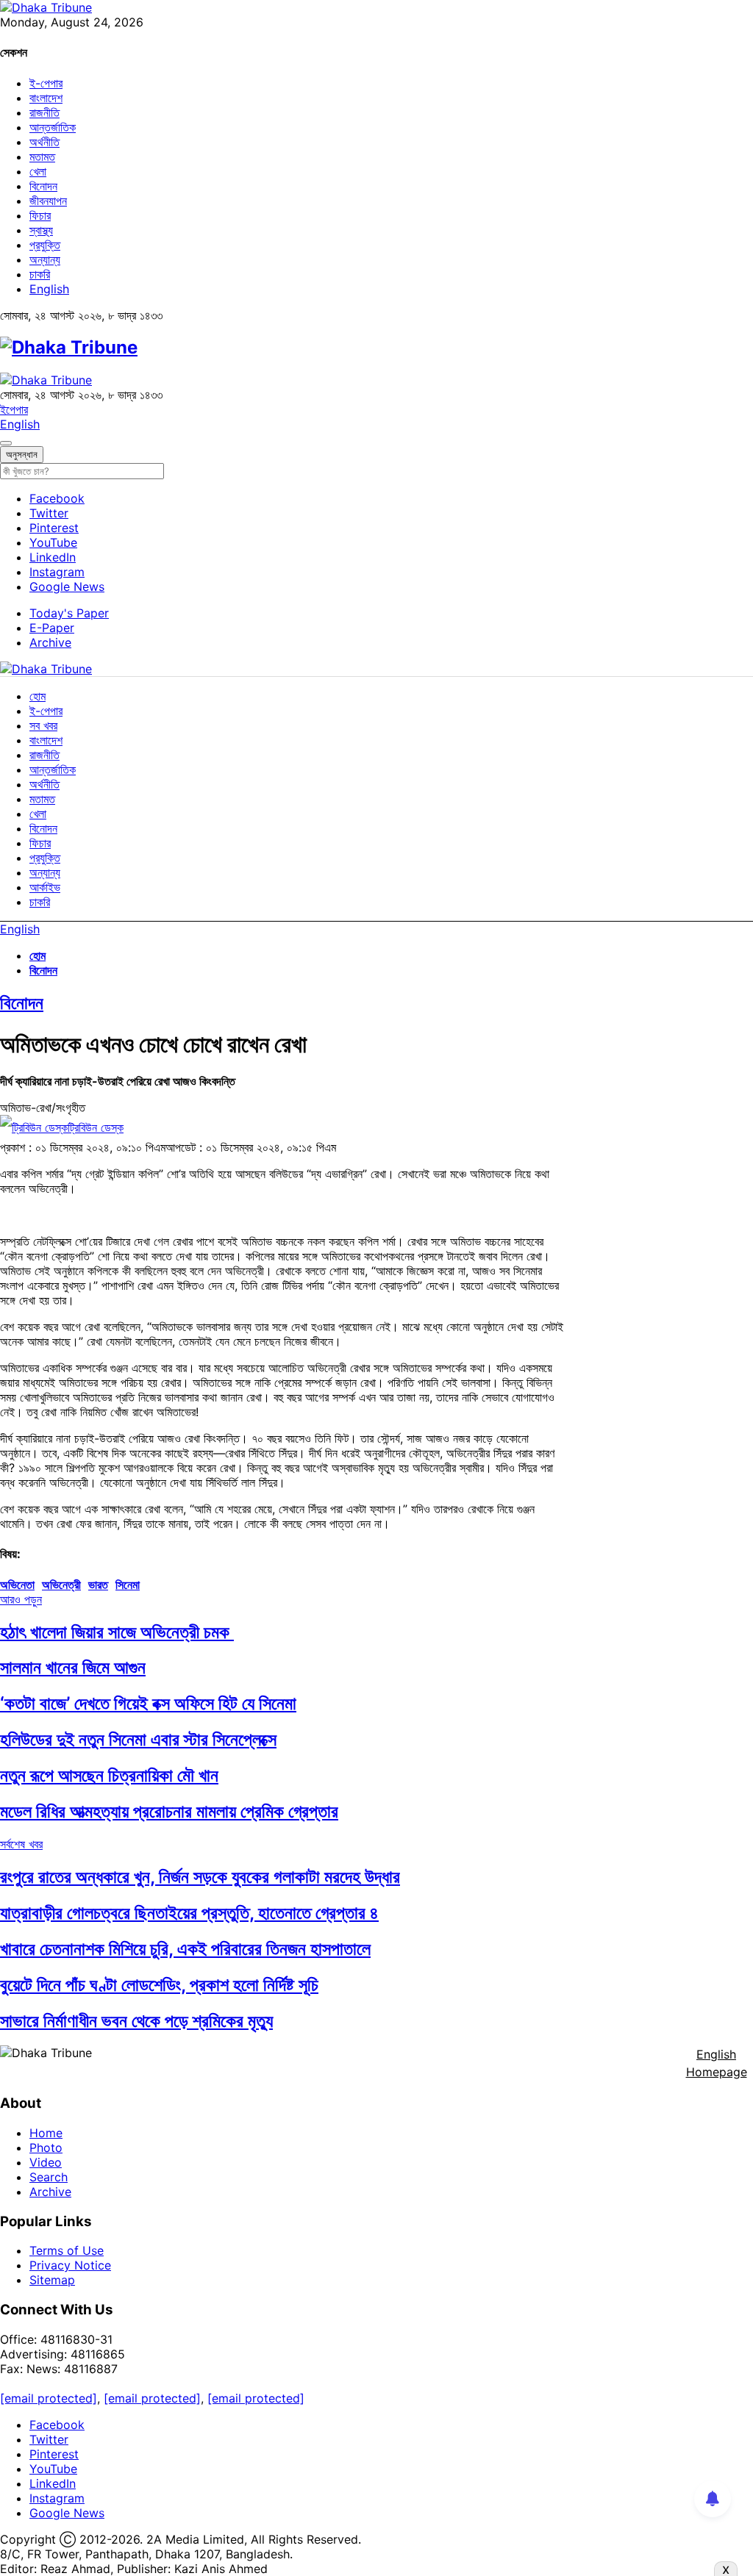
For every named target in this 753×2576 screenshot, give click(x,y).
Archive (50, 642)
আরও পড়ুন (21, 1599)
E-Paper (52, 628)
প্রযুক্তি (45, 245)
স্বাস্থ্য (41, 230)
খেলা (38, 171)
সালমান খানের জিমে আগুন (73, 1667)
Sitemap (52, 2280)
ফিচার (40, 215)
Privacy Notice (70, 2265)
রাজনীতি (44, 112)
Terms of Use (67, 2250)
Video (46, 2162)
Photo (46, 2148)
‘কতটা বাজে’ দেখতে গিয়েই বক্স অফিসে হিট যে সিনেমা (148, 1703)
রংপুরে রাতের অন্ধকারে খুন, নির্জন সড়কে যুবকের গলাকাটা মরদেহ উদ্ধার (200, 1877)
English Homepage (717, 2063)
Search (49, 2177)
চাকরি (40, 274)
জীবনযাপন (48, 201)
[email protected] (49, 2398)
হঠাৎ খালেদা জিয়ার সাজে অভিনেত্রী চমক (117, 1632)
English (49, 289)
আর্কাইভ (45, 887)
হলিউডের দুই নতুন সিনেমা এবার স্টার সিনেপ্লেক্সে (138, 1739)
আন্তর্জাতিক (53, 127)
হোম (38, 696)
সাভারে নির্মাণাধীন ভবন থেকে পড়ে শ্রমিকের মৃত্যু (136, 2021)
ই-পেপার (46, 83)
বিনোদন (43, 186)
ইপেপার (14, 409)
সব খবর (43, 725)
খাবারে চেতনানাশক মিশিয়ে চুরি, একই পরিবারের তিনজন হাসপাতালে (185, 1949)
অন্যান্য (45, 259)
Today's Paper (69, 613)
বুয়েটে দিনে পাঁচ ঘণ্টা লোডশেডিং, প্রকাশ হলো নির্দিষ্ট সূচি (159, 1985)
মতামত (42, 157)
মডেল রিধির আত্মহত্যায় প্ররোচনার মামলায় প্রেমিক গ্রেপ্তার (169, 1811)
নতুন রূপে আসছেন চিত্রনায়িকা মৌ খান (109, 1775)
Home (46, 2133)
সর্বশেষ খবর (21, 1844)
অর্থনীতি (44, 142)
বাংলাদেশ (46, 98)
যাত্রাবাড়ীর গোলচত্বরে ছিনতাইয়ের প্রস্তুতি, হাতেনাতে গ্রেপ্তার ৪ (189, 1913)
